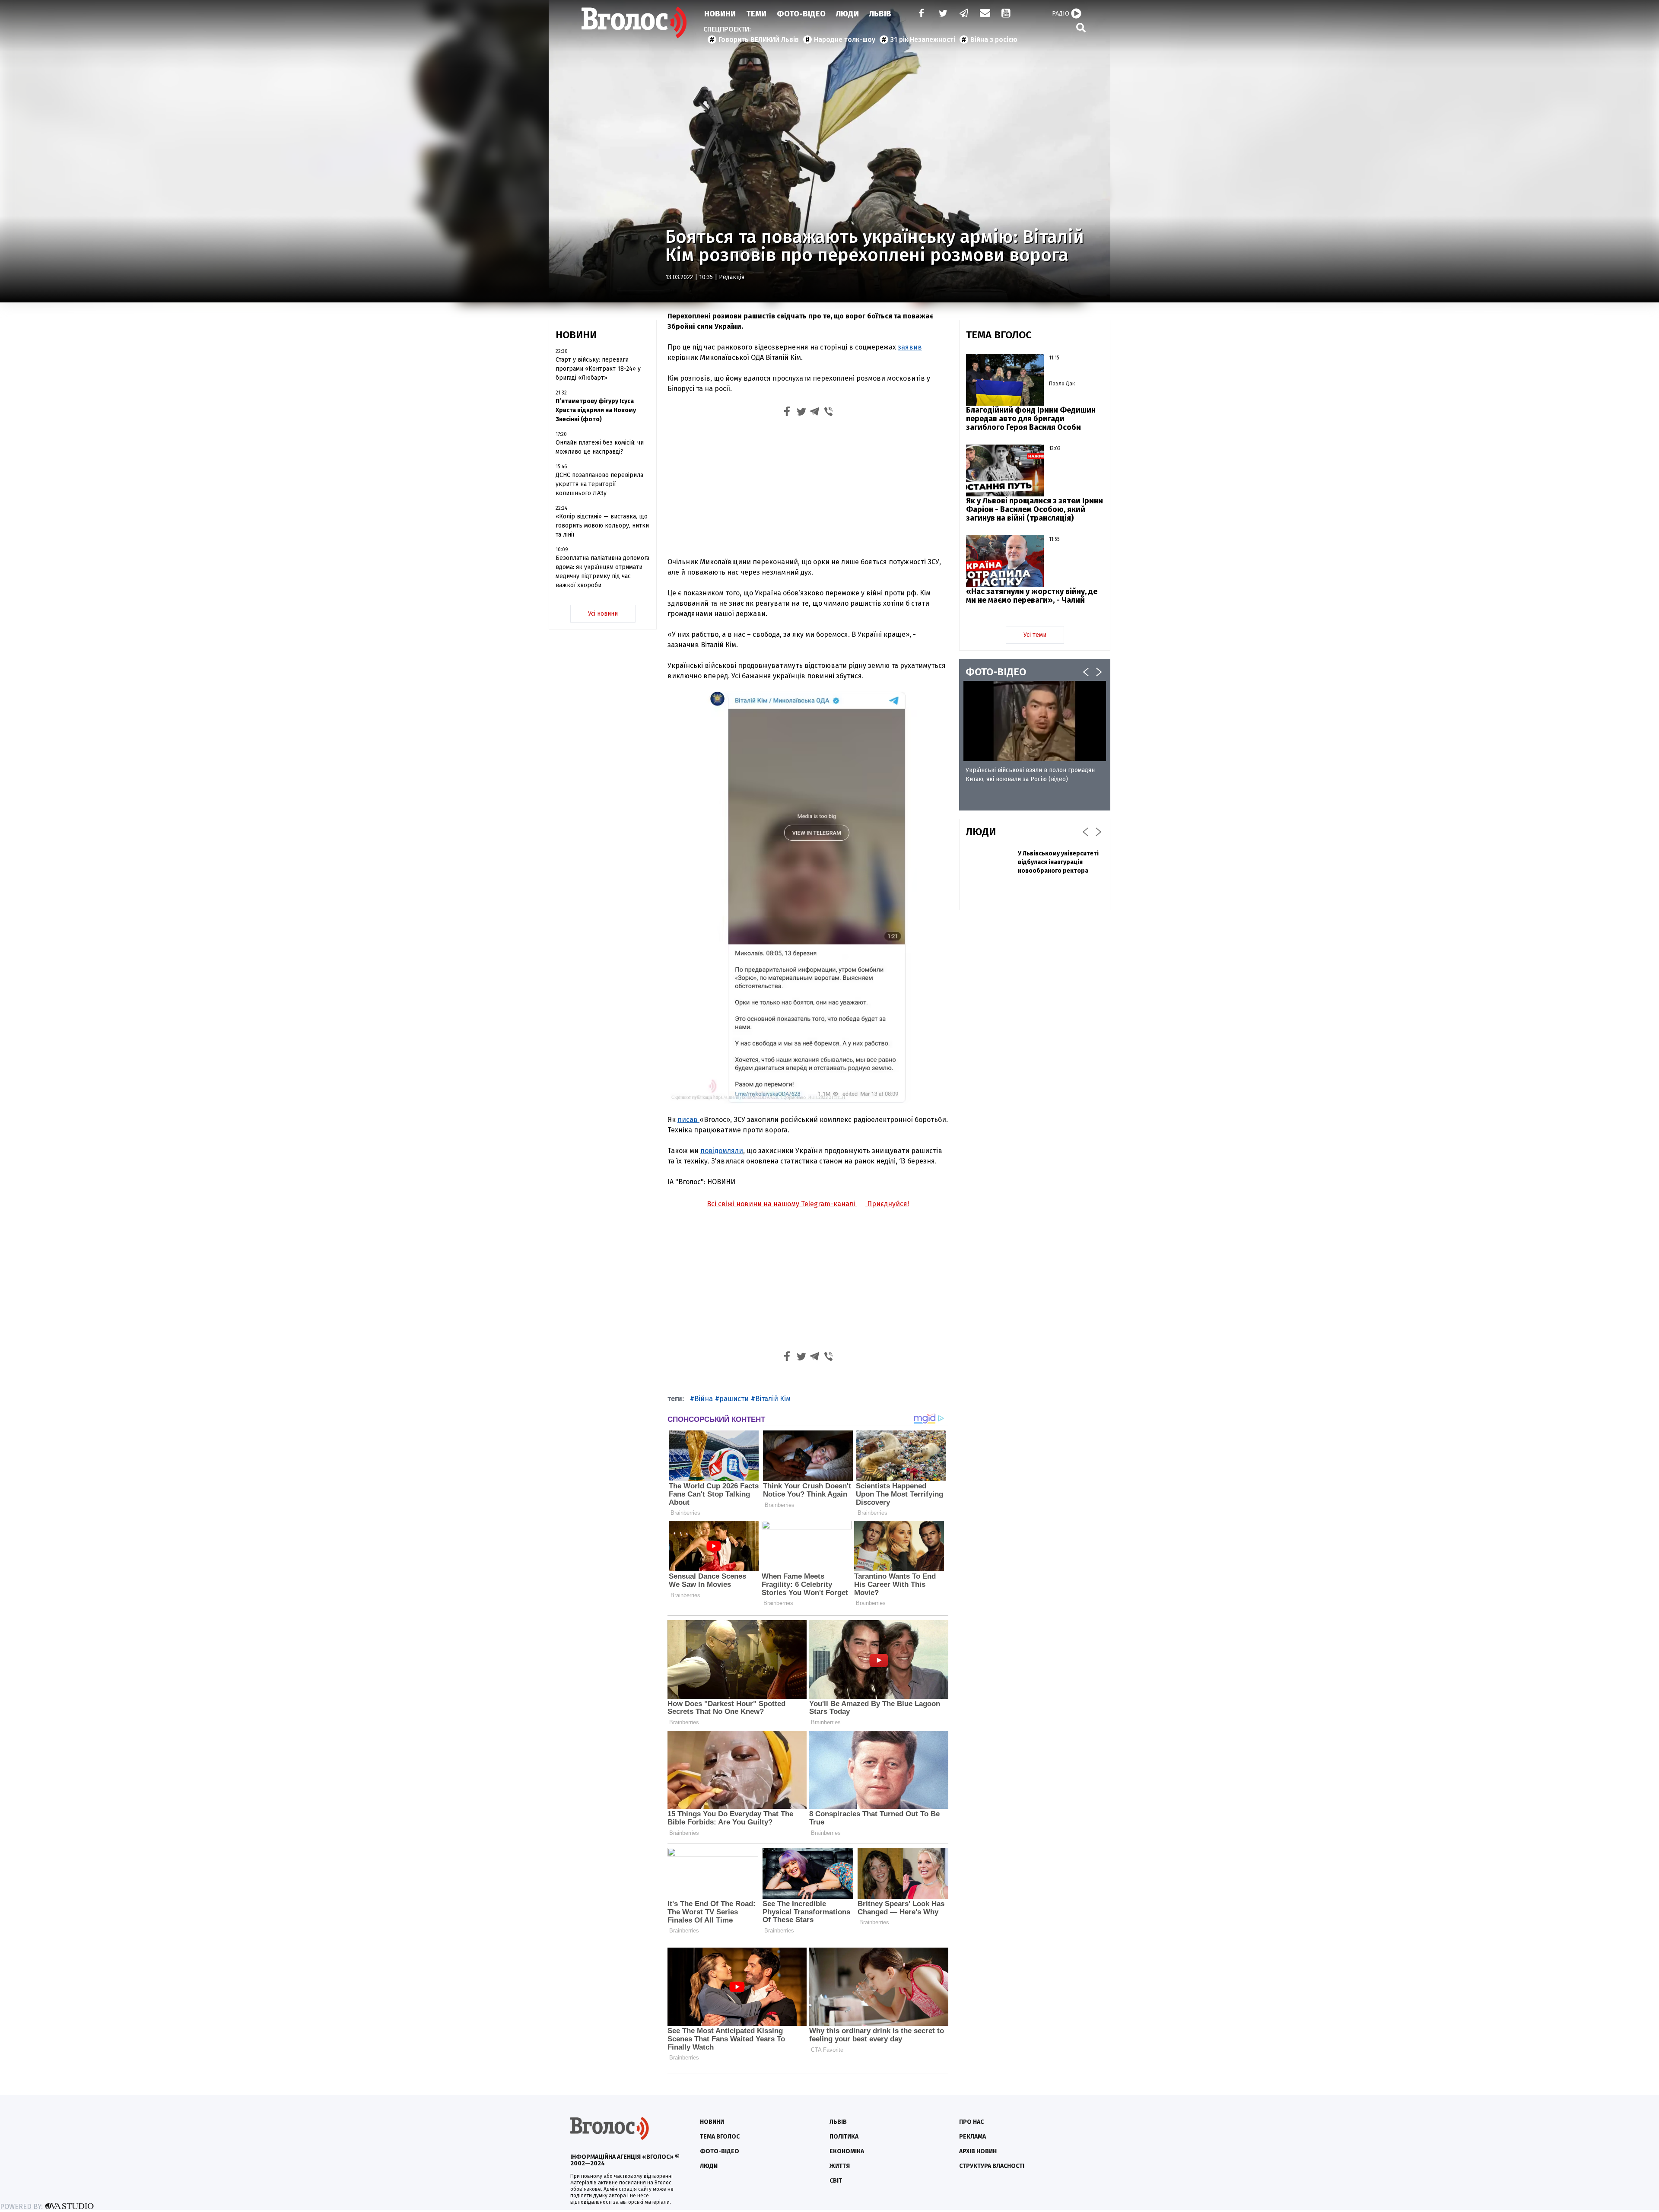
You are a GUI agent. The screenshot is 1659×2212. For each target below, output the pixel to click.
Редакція (732, 277)
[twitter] (943, 14)
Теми (756, 14)
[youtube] (1007, 14)
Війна (704, 1399)
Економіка (847, 2151)
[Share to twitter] (801, 413)
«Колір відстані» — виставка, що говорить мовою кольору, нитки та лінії (602, 526)
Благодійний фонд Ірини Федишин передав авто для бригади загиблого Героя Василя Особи (1031, 419)
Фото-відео (720, 2151)
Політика (844, 2137)
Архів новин (978, 2151)
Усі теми (1035, 635)
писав (688, 1120)
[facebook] (919, 14)
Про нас (971, 2122)
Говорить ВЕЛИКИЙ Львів (759, 40)
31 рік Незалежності (923, 40)
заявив (910, 347)
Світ (836, 2181)
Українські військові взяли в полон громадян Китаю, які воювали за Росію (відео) (1030, 775)
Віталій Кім (773, 1399)
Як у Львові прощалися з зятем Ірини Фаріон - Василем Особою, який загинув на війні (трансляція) (1034, 509)
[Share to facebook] (787, 413)
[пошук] (1081, 27)
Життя (840, 2166)
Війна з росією (994, 40)
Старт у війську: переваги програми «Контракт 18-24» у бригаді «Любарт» (598, 369)
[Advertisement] (808, 486)
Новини (720, 14)
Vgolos (634, 22)
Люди (847, 14)
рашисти (734, 1399)
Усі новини (603, 614)
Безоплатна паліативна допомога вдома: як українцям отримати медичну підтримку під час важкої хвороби (602, 572)
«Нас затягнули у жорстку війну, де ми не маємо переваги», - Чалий (1032, 596)
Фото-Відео (801, 14)
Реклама (973, 2137)
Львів (880, 14)
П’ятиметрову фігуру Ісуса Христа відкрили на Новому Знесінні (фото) (596, 410)
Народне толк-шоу (845, 40)
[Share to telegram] (815, 413)
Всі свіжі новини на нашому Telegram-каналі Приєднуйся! (808, 1204)
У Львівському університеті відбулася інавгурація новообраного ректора (1058, 862)
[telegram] (964, 14)
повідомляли (722, 1151)
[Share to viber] (829, 413)
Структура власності (992, 2166)
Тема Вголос (720, 2137)
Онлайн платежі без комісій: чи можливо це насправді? (600, 447)
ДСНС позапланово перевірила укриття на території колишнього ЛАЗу (599, 484)
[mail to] (985, 14)
